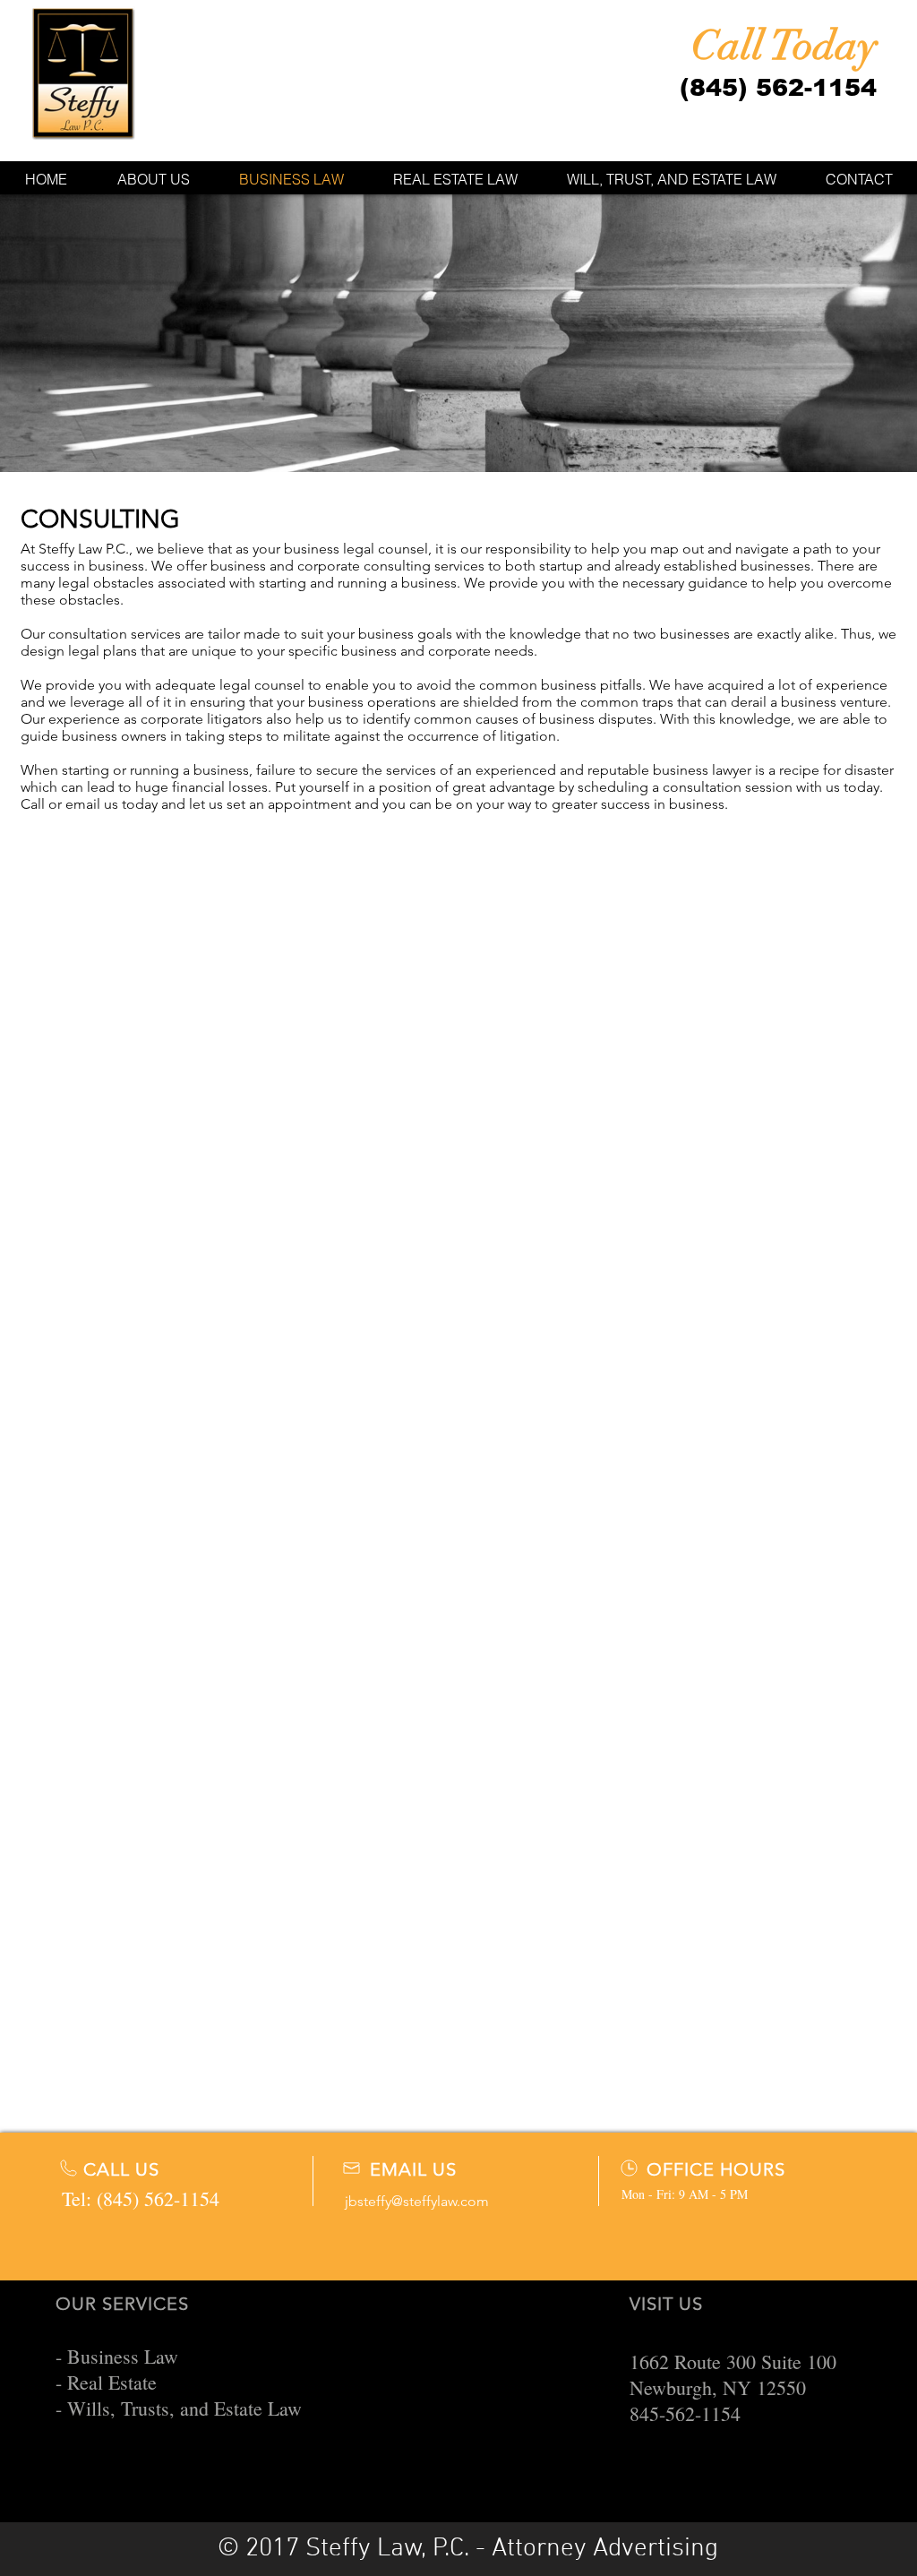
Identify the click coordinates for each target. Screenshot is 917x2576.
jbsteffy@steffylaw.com (417, 2201)
